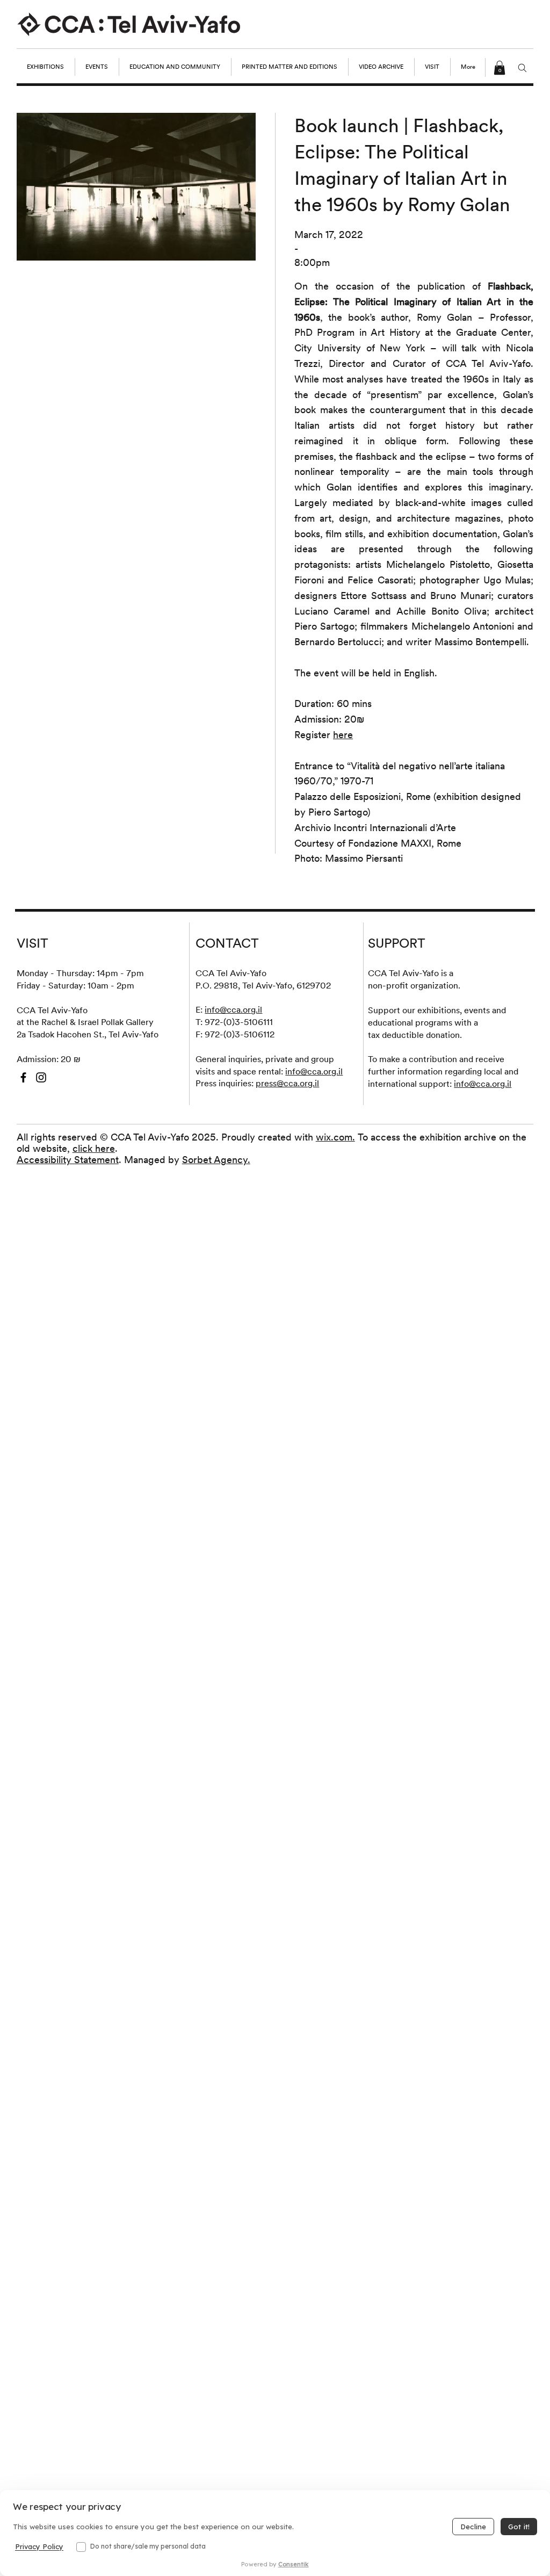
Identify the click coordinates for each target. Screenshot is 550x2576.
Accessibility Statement (68, 1160)
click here (94, 1148)
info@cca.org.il (233, 1009)
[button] (500, 68)
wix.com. (335, 1137)
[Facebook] (23, 1077)
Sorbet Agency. (216, 1160)
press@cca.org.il (287, 1083)
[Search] (522, 68)
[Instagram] (41, 1077)
